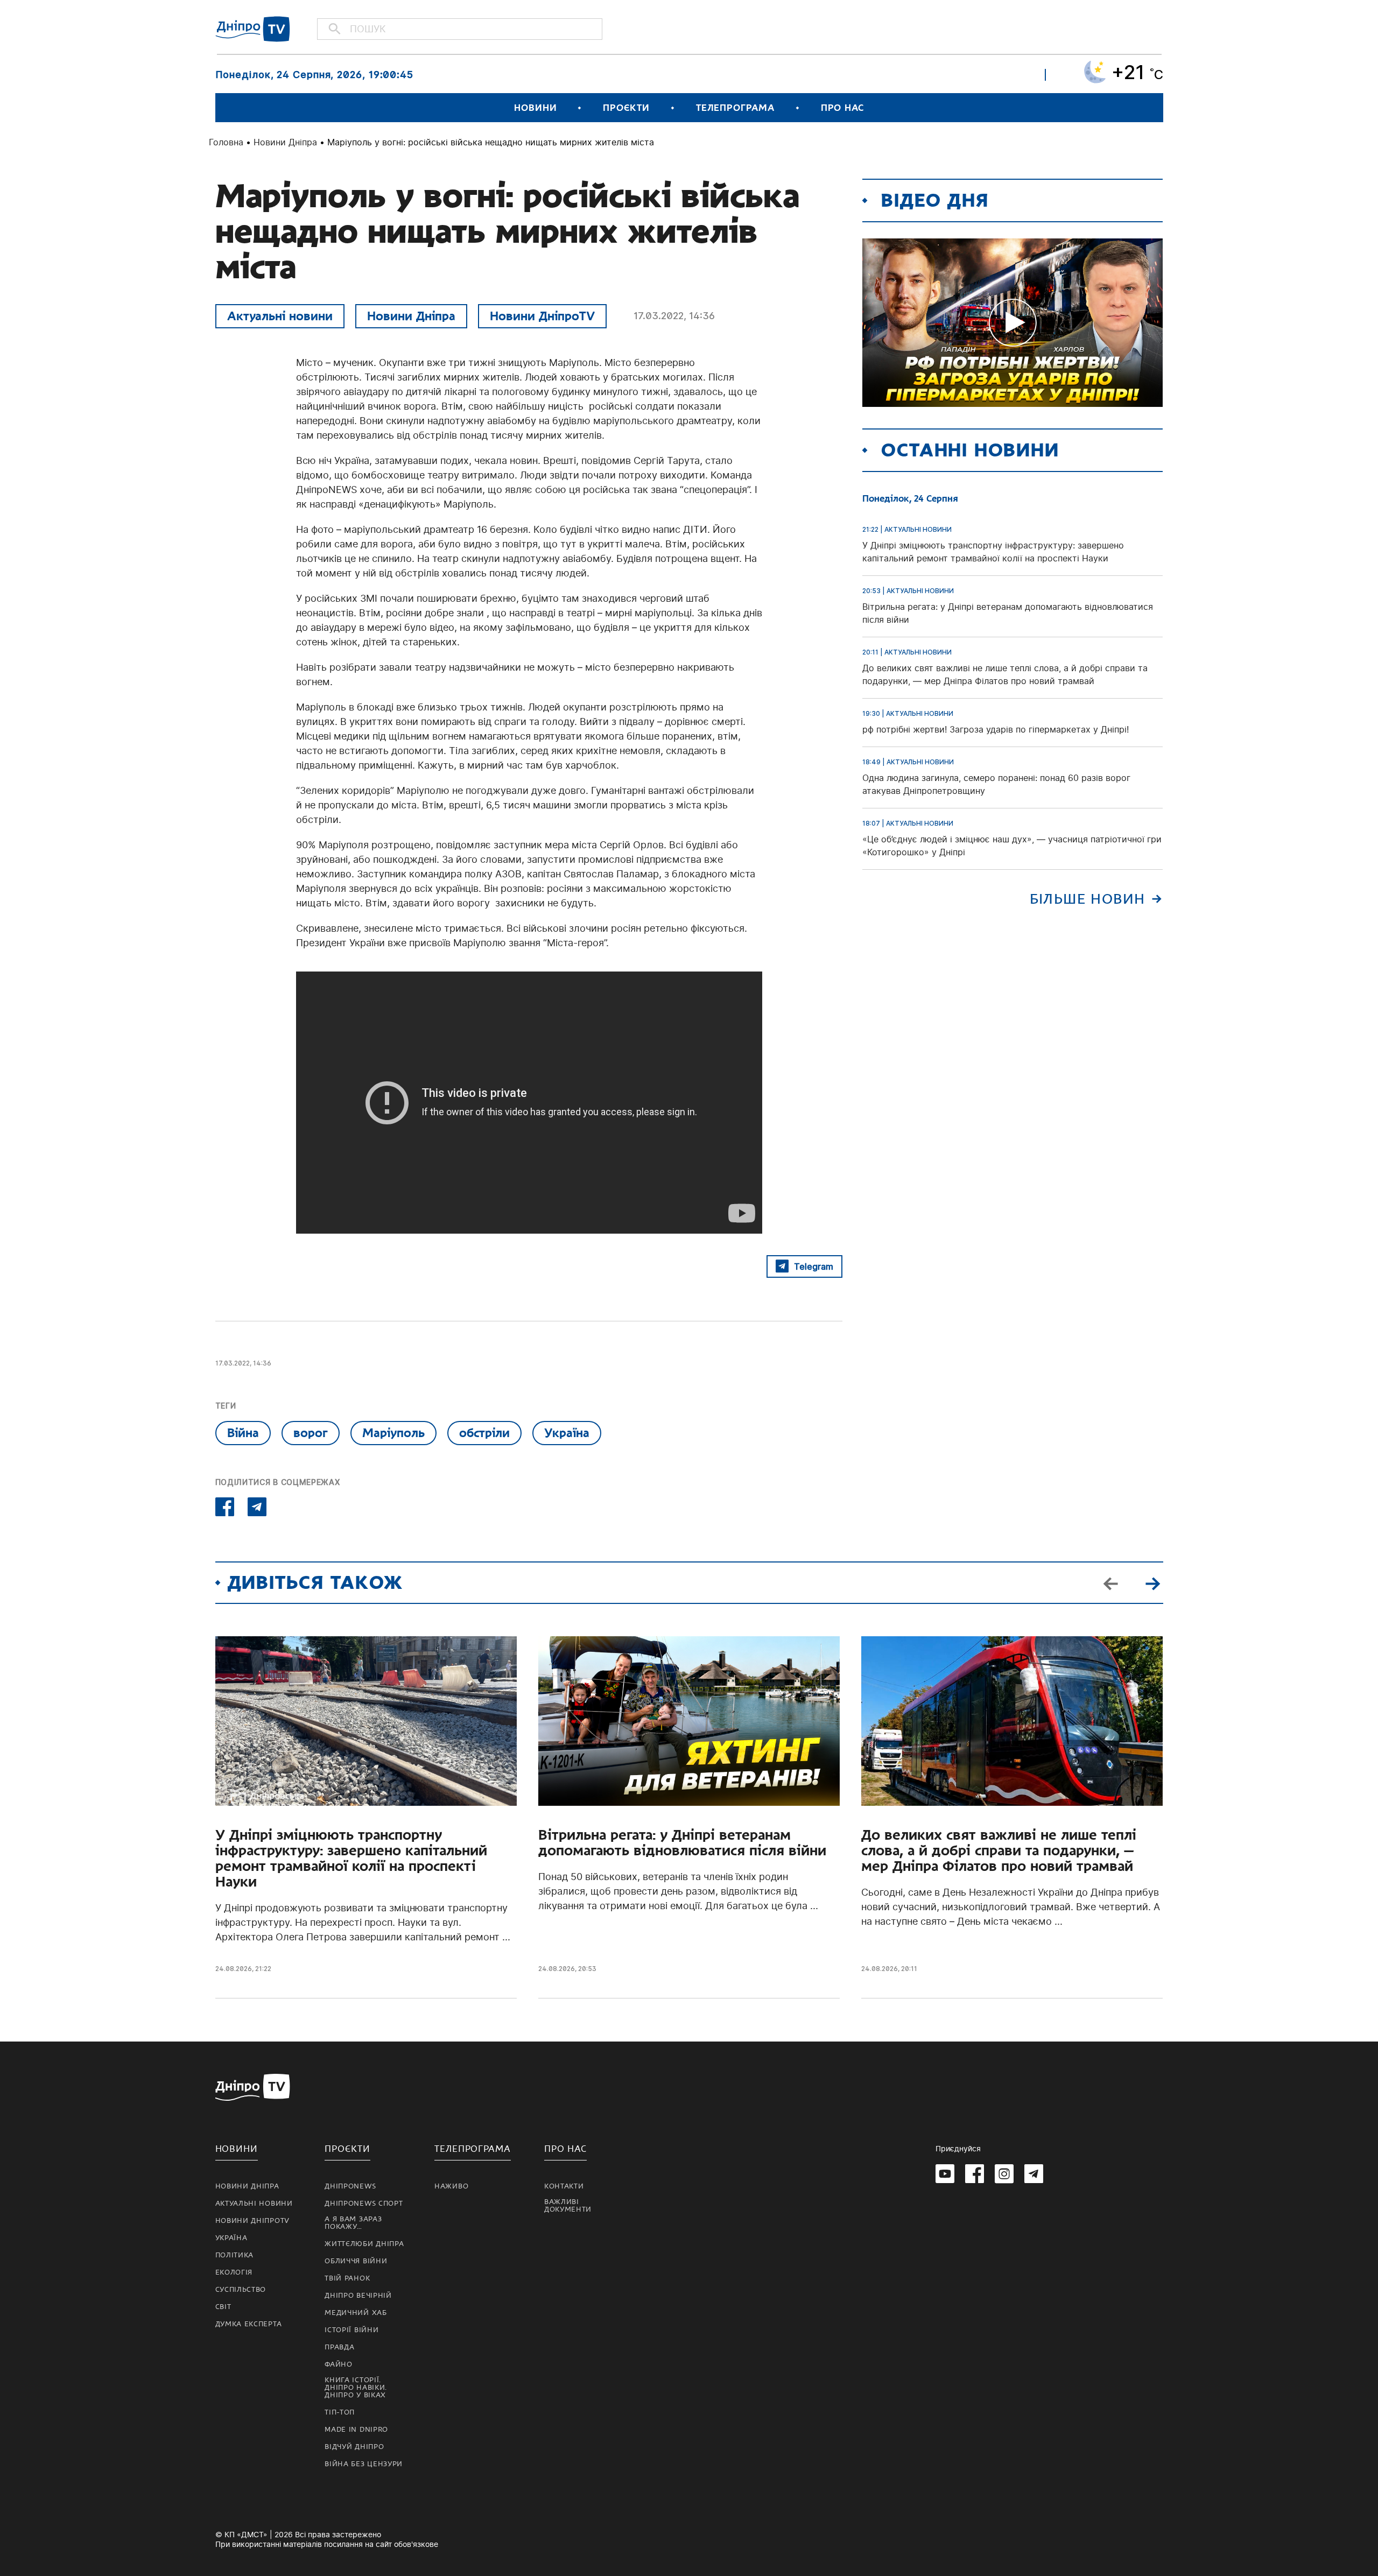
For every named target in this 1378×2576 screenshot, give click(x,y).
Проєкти (626, 108)
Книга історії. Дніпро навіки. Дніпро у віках (356, 2388)
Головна (226, 142)
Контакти (564, 2186)
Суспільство (241, 2290)
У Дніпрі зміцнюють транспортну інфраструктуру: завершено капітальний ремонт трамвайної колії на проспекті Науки (351, 1859)
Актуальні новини (280, 316)
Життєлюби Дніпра (364, 2244)
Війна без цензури (364, 2464)
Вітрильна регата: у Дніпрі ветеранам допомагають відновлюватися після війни (682, 1843)
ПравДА (339, 2347)
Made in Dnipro (356, 2430)
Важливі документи (568, 2206)
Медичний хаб (356, 2313)
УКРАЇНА (231, 2238)
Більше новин (1088, 899)
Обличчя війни (356, 2261)
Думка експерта (249, 2324)
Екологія (234, 2272)
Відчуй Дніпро (354, 2447)
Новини (535, 108)
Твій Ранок (347, 2278)
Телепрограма (735, 108)
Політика (235, 2255)
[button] (1153, 1582)
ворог (311, 1433)
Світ (223, 2307)
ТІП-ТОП (340, 2412)
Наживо (451, 2186)
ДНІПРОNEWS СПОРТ (364, 2204)
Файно (339, 2364)
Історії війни (351, 2330)
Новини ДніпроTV (542, 316)
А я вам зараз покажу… (353, 2223)
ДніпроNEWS (350, 2186)
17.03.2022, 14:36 (674, 316)
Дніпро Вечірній (358, 2296)
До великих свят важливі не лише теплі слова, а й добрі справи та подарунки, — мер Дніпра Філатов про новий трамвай (999, 1851)
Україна (567, 1433)
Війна (243, 1433)
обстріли (484, 1433)
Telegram (814, 1266)
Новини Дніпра (285, 142)
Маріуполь (393, 1433)
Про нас (842, 108)
